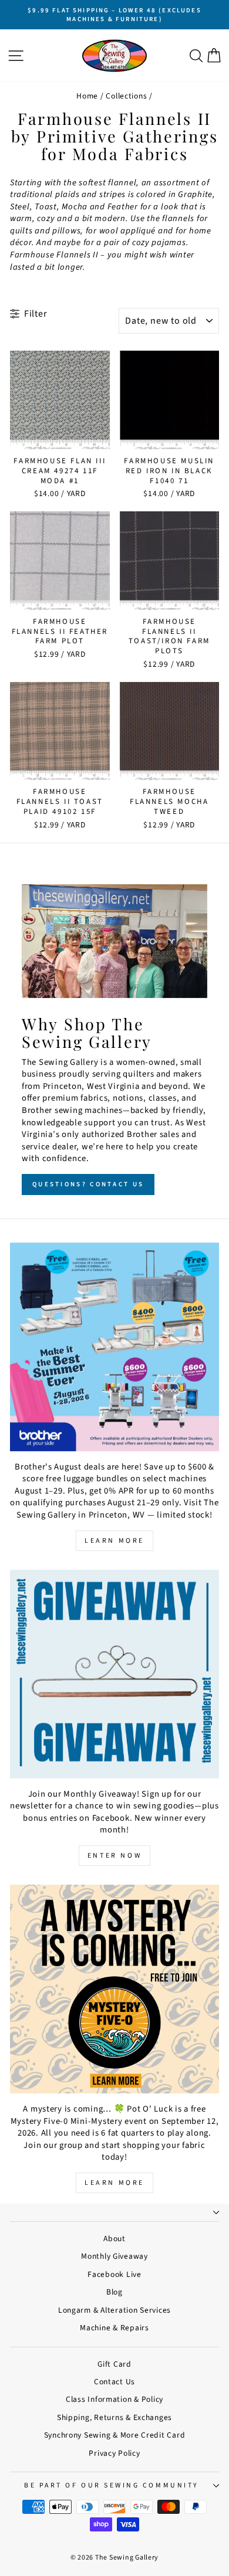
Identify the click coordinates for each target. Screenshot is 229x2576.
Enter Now (114, 1856)
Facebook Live (114, 2274)
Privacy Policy (114, 2453)
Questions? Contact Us (88, 1184)
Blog (114, 2292)
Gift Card (114, 2364)
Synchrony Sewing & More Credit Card (115, 2435)
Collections (126, 96)
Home (87, 96)
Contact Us (114, 2382)
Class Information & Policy (114, 2399)
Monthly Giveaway (114, 2256)
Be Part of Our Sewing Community (112, 2485)
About (114, 2239)
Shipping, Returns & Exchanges (114, 2417)
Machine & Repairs (114, 2328)
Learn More (114, 1541)
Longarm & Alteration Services (114, 2310)
